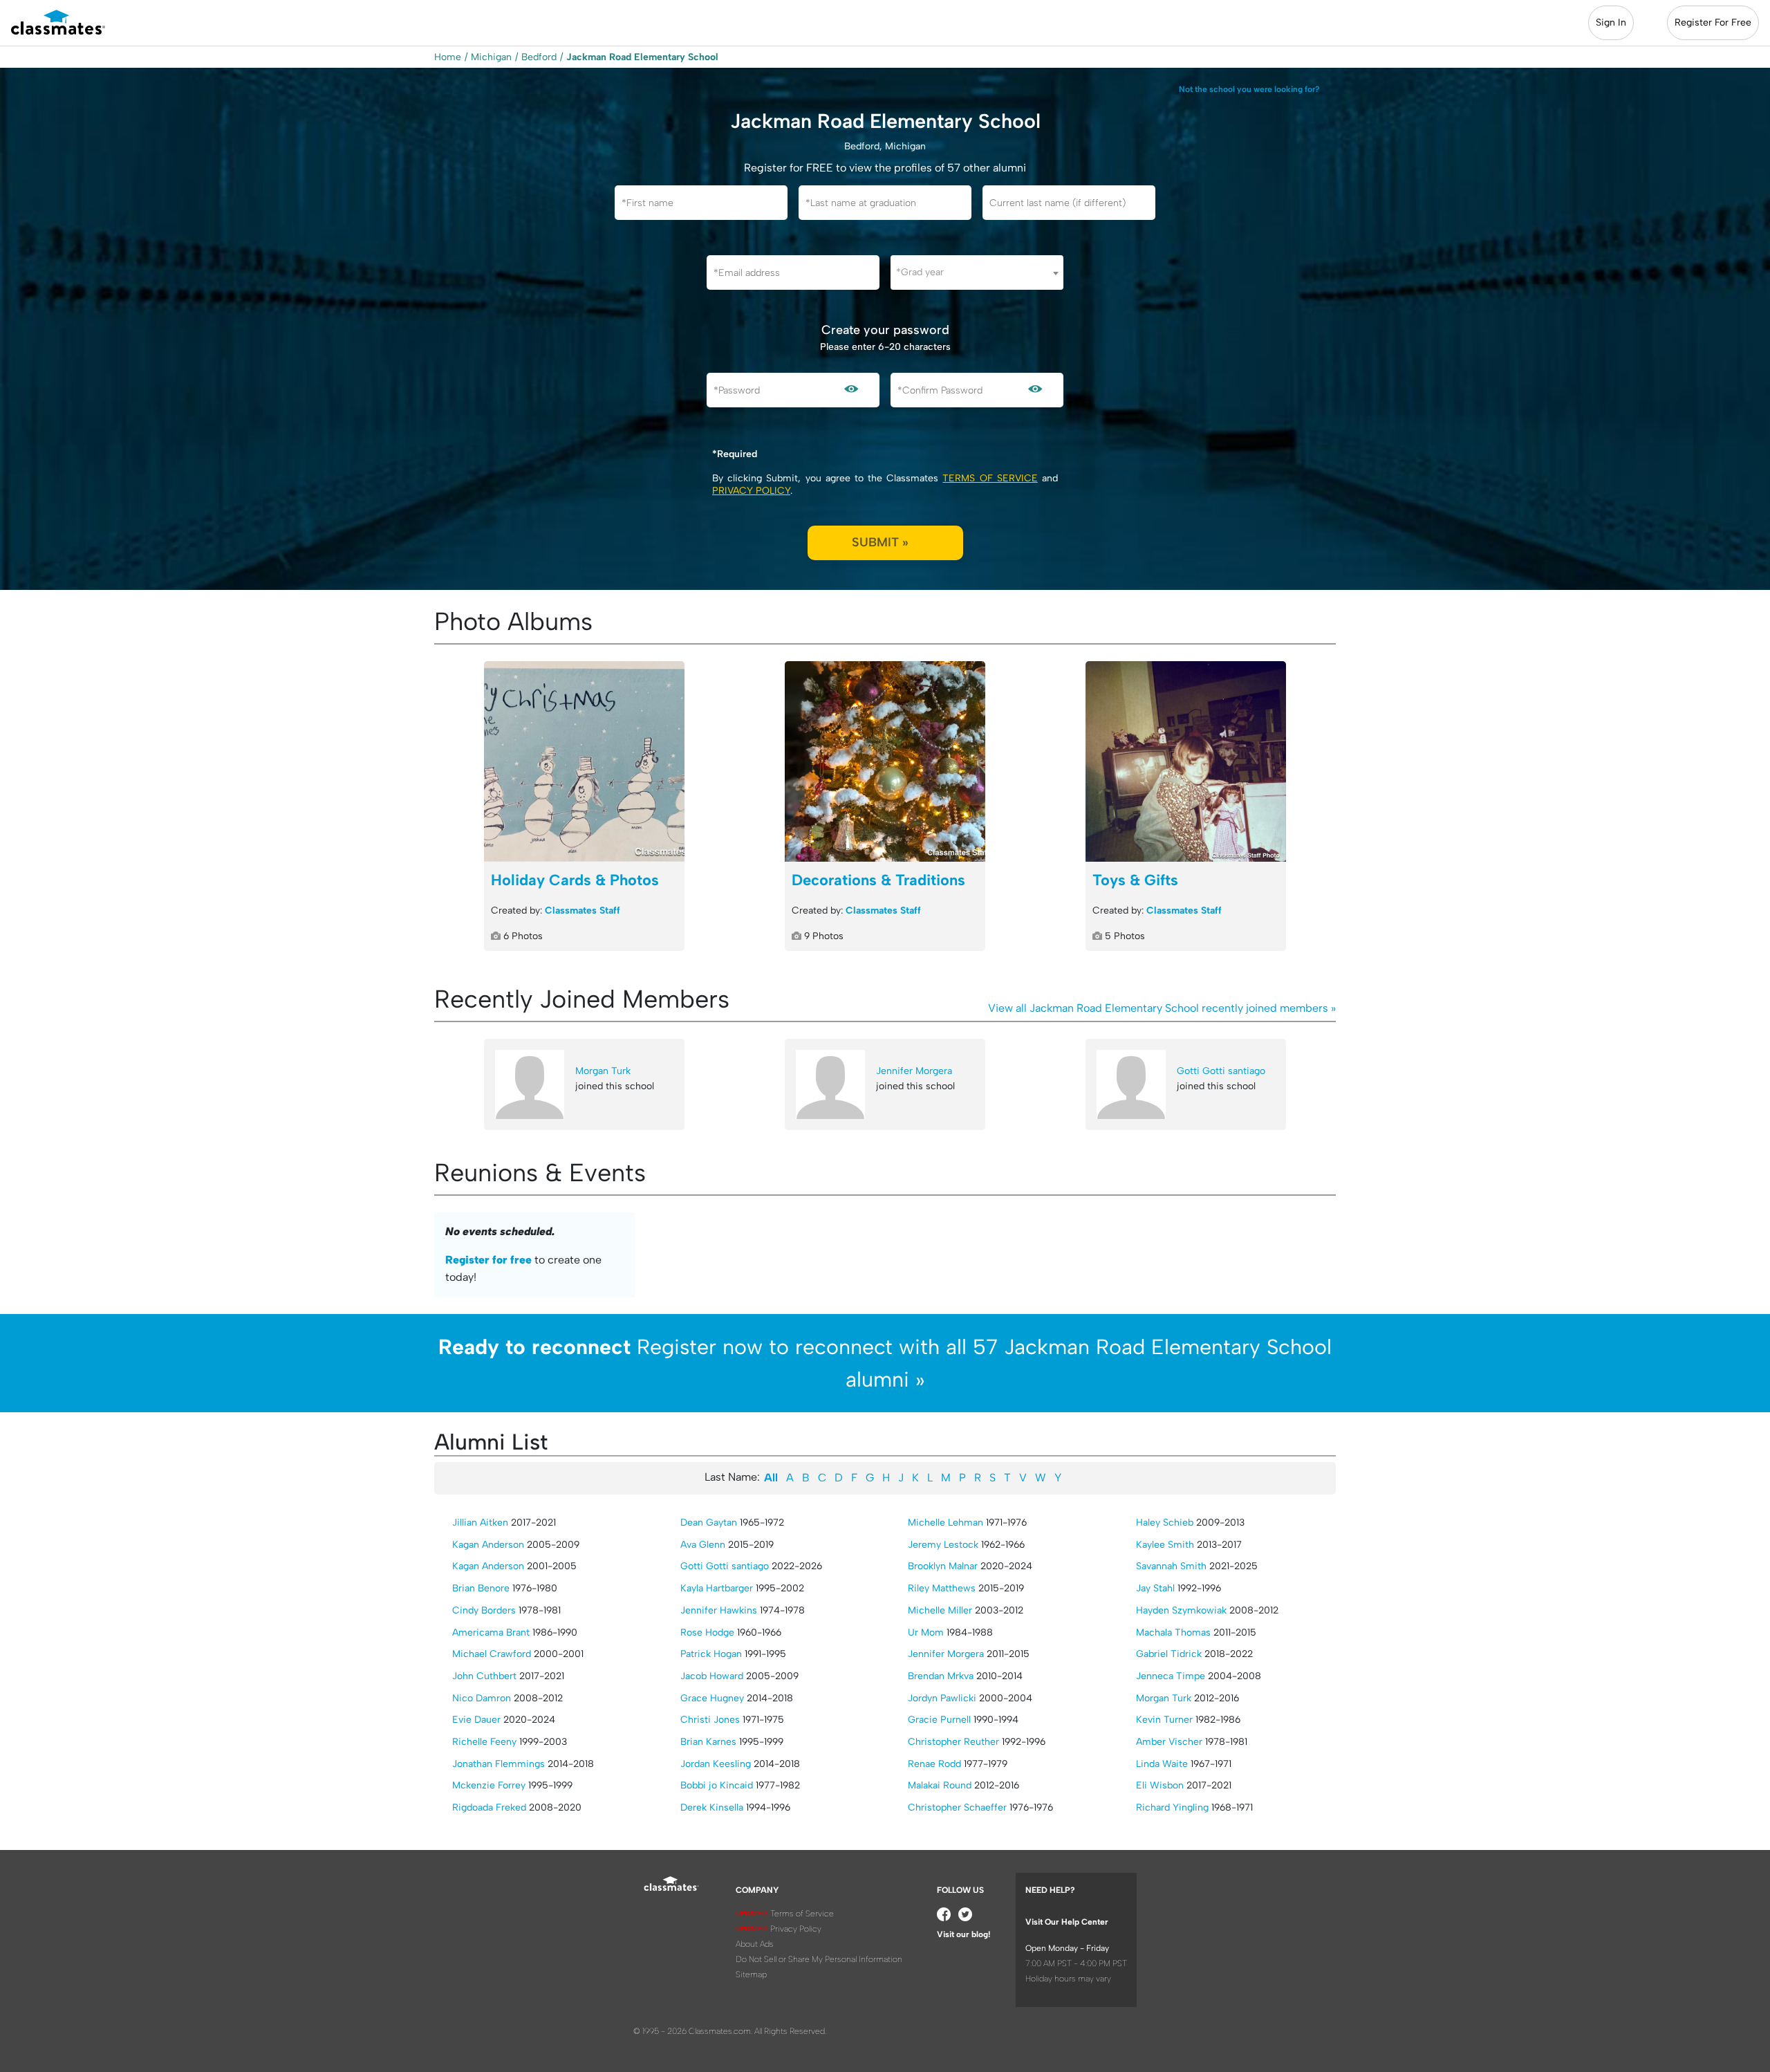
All (771, 1478)
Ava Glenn (703, 1545)
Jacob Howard (712, 1676)
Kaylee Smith (1165, 1545)
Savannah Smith (1171, 1566)
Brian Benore (481, 1588)
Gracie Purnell (939, 1720)
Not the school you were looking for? (1249, 89)
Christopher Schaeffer (957, 1807)
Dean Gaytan (709, 1523)
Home (448, 57)
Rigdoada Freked (489, 1807)
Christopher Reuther (953, 1742)
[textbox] (977, 272)
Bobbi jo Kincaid (717, 1785)
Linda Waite (1162, 1764)
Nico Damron (482, 1698)
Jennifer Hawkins (719, 1610)
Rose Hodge (707, 1632)
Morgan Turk (603, 1071)
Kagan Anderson (488, 1545)
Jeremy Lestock (943, 1545)
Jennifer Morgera (914, 1071)
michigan (491, 57)
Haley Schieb (1165, 1523)
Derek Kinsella (712, 1807)
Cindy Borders (484, 1610)
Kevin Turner (1164, 1720)
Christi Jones (710, 1720)
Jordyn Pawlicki (942, 1698)
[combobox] (977, 272)
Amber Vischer (1169, 1742)
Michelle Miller (940, 1610)
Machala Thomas (1173, 1632)
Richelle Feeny (484, 1742)
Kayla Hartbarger (717, 1588)
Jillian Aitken (480, 1523)
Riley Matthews (942, 1588)
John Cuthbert (484, 1676)
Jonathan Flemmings (499, 1764)
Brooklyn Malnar (943, 1566)
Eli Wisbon (1160, 1785)
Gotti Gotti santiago (1221, 1071)
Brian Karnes (708, 1742)
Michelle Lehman (945, 1523)
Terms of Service (990, 478)
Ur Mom (926, 1632)
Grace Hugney (712, 1698)
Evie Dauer (476, 1720)
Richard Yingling (1172, 1807)
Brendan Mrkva (941, 1676)
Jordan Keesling (716, 1764)
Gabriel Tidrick (1169, 1654)
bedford (539, 57)
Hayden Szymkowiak (1181, 1610)
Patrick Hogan (711, 1654)
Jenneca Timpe (1171, 1676)
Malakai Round (940, 1785)
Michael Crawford (492, 1654)
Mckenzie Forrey (489, 1785)
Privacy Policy (751, 491)
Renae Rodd (934, 1764)
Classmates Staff (583, 910)
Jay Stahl (1155, 1588)
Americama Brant (491, 1632)
